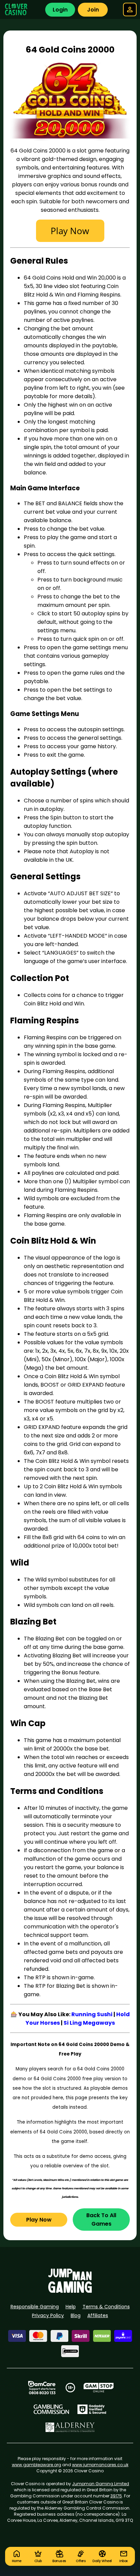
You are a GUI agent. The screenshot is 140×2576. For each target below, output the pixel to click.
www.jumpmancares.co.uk (100, 2465)
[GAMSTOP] (99, 2388)
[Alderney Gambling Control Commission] (70, 2427)
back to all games (101, 2220)
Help (71, 2307)
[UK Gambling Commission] (51, 2409)
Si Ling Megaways (89, 2023)
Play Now (39, 2220)
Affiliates (98, 2315)
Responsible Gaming (35, 2307)
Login (60, 10)
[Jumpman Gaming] (70, 2291)
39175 (116, 2496)
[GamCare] (42, 2388)
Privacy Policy (48, 2315)
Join (93, 10)
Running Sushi (92, 2014)
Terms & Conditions (106, 2307)
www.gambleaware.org (37, 2465)
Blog (76, 2315)
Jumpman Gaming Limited (101, 2484)
